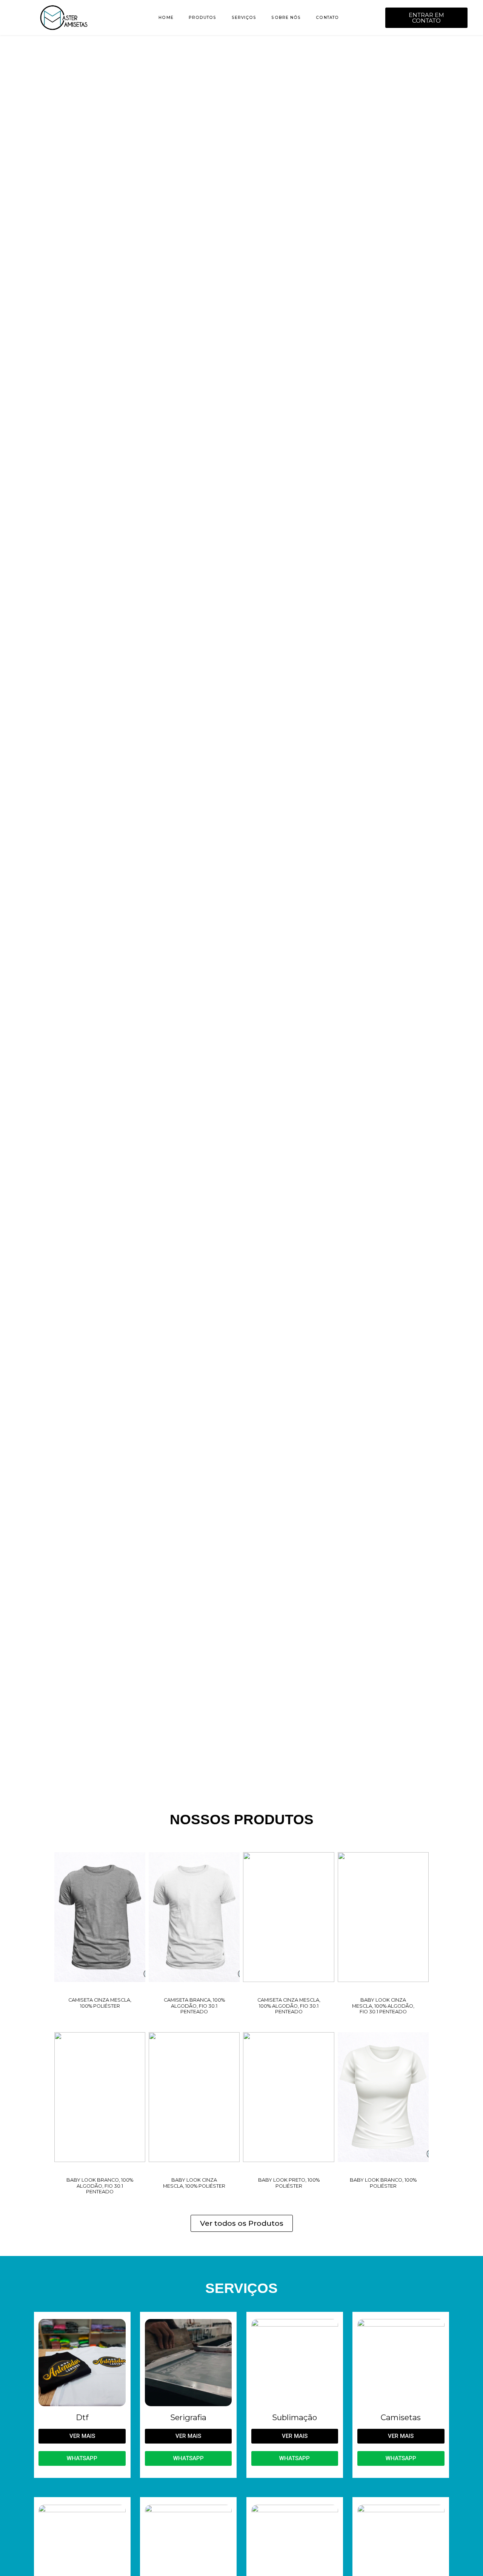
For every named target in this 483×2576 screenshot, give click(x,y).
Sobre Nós (286, 18)
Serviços (244, 18)
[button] (10, 898)
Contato (327, 18)
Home (166, 18)
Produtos (203, 18)
